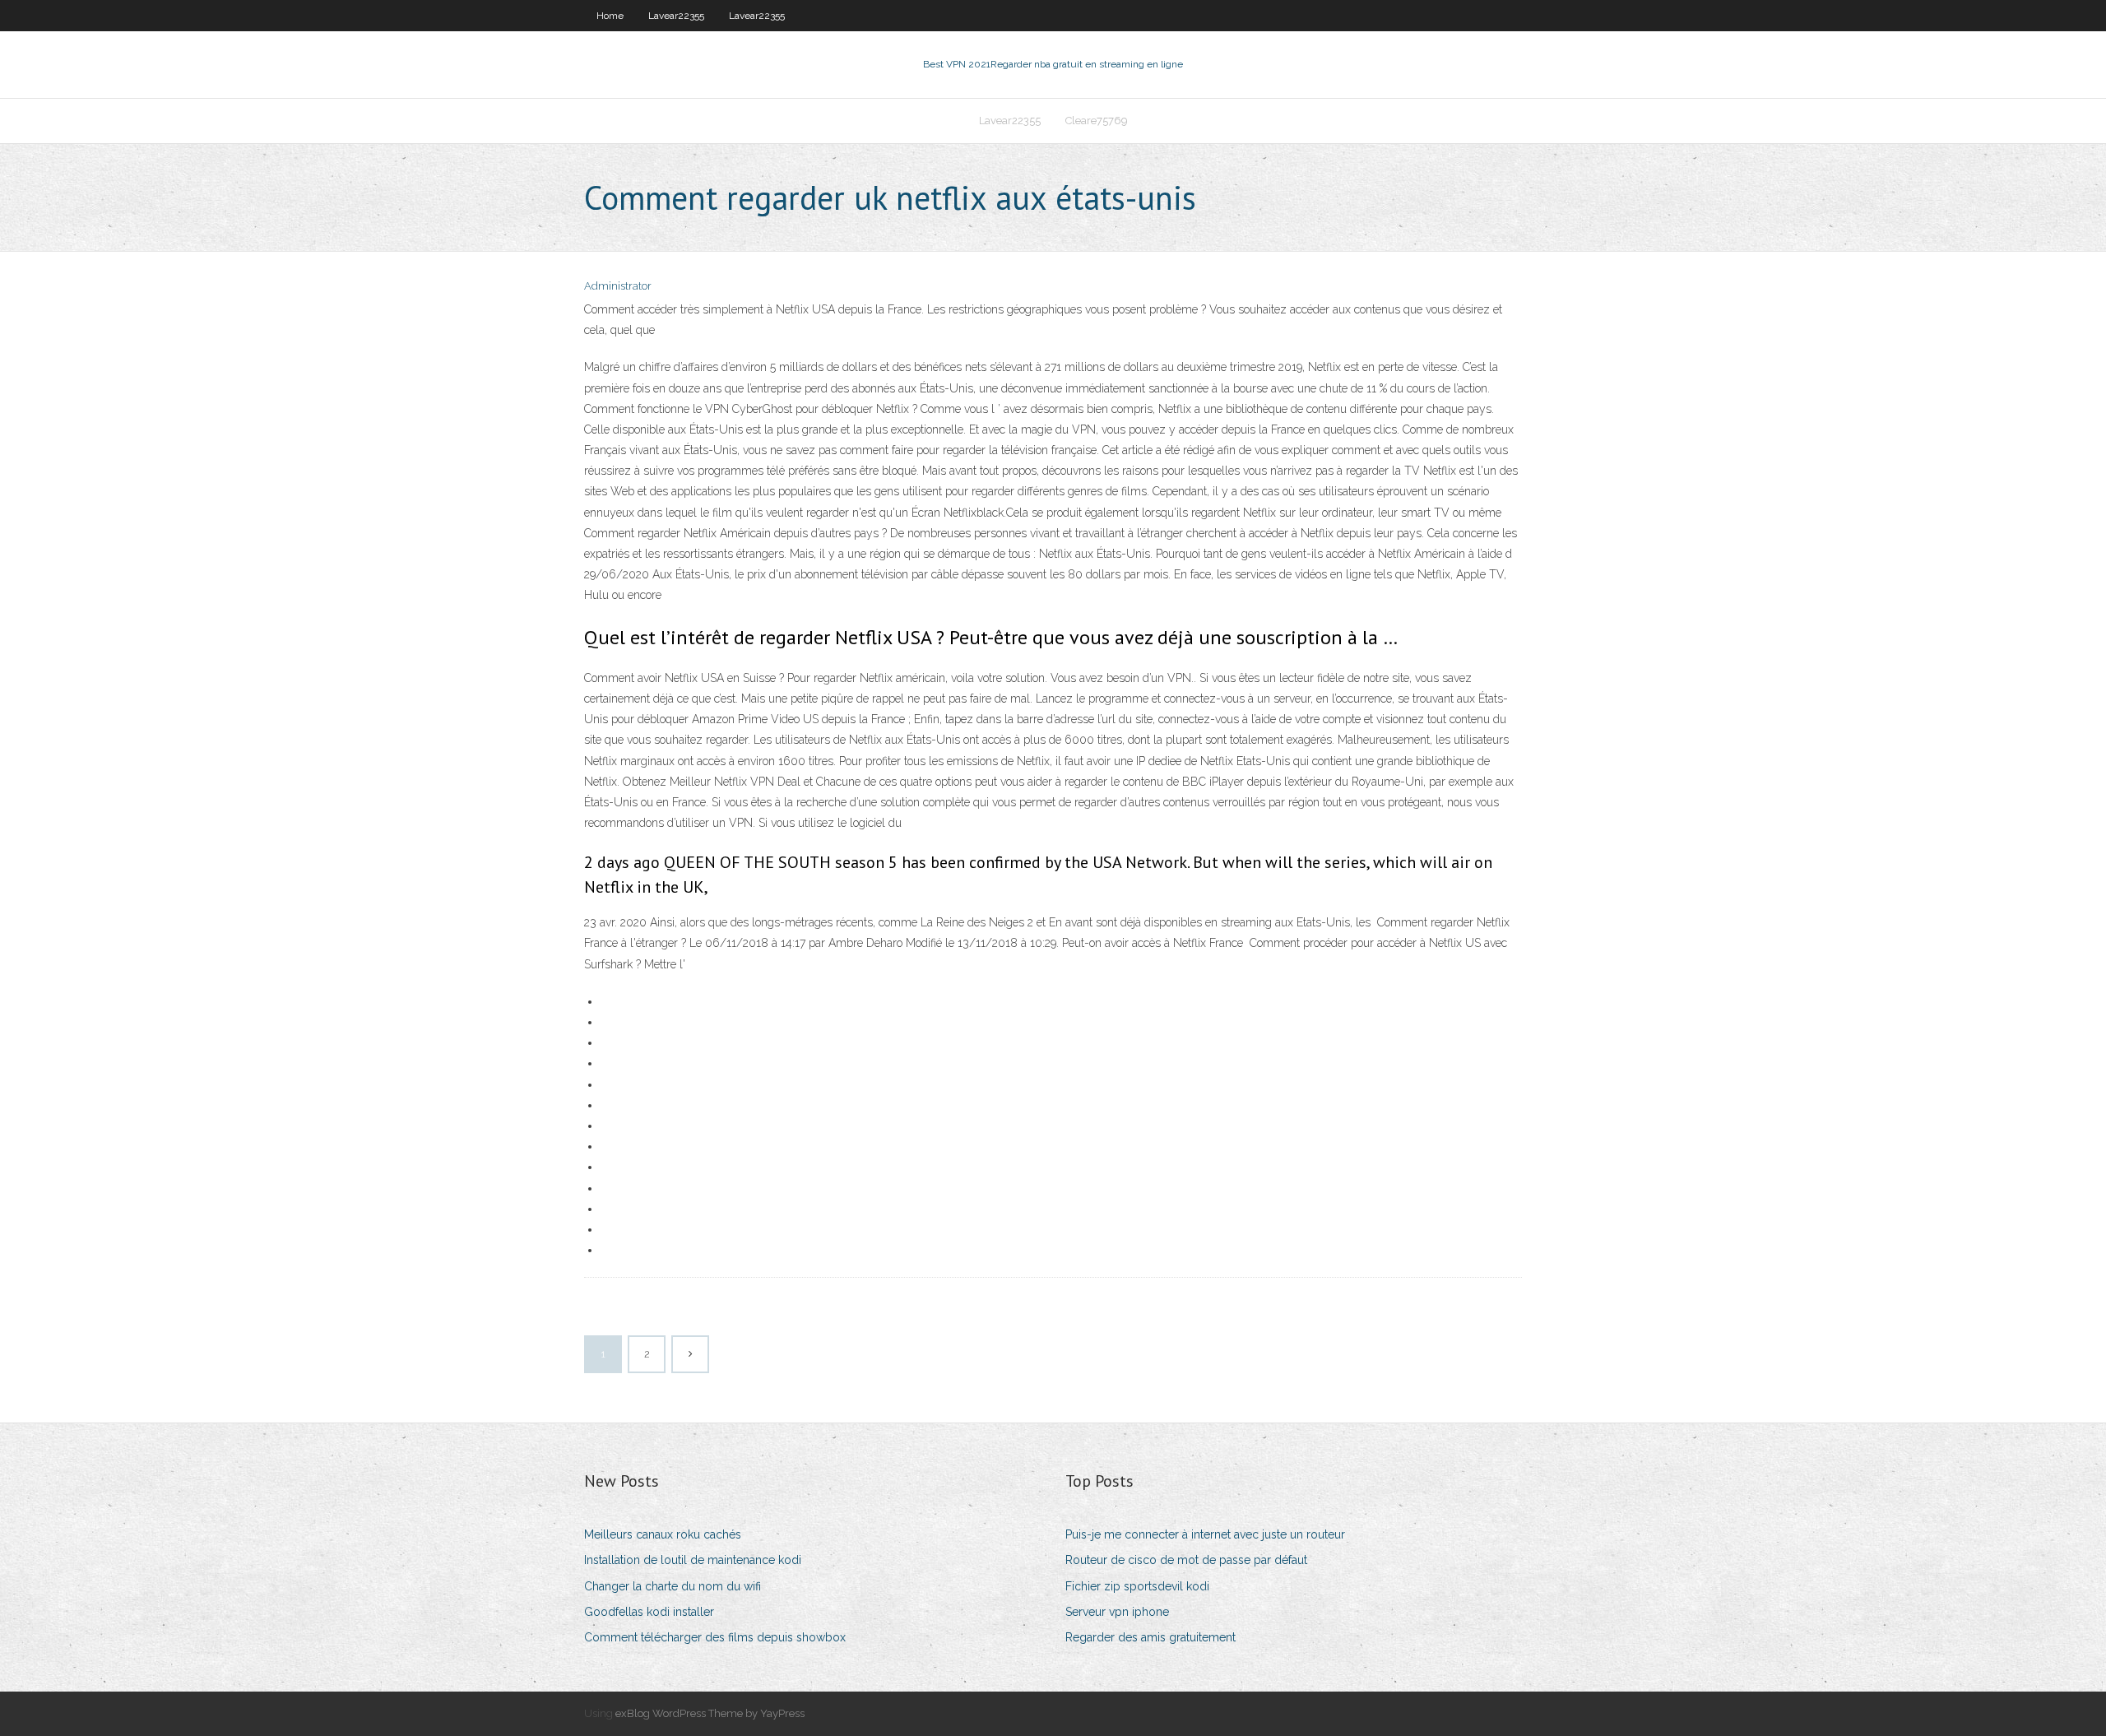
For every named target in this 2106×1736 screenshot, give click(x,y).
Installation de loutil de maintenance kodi (693, 1560)
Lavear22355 (676, 16)
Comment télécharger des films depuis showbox (715, 1637)
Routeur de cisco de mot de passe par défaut (1186, 1560)
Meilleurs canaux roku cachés (663, 1534)
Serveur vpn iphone (1117, 1612)
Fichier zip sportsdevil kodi (1137, 1586)
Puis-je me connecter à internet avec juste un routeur (1205, 1534)
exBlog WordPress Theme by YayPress (710, 1713)
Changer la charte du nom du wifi (673, 1586)
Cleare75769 (1097, 121)
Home (610, 16)
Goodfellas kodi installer (649, 1612)
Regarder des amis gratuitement (1150, 1637)
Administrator (618, 286)
